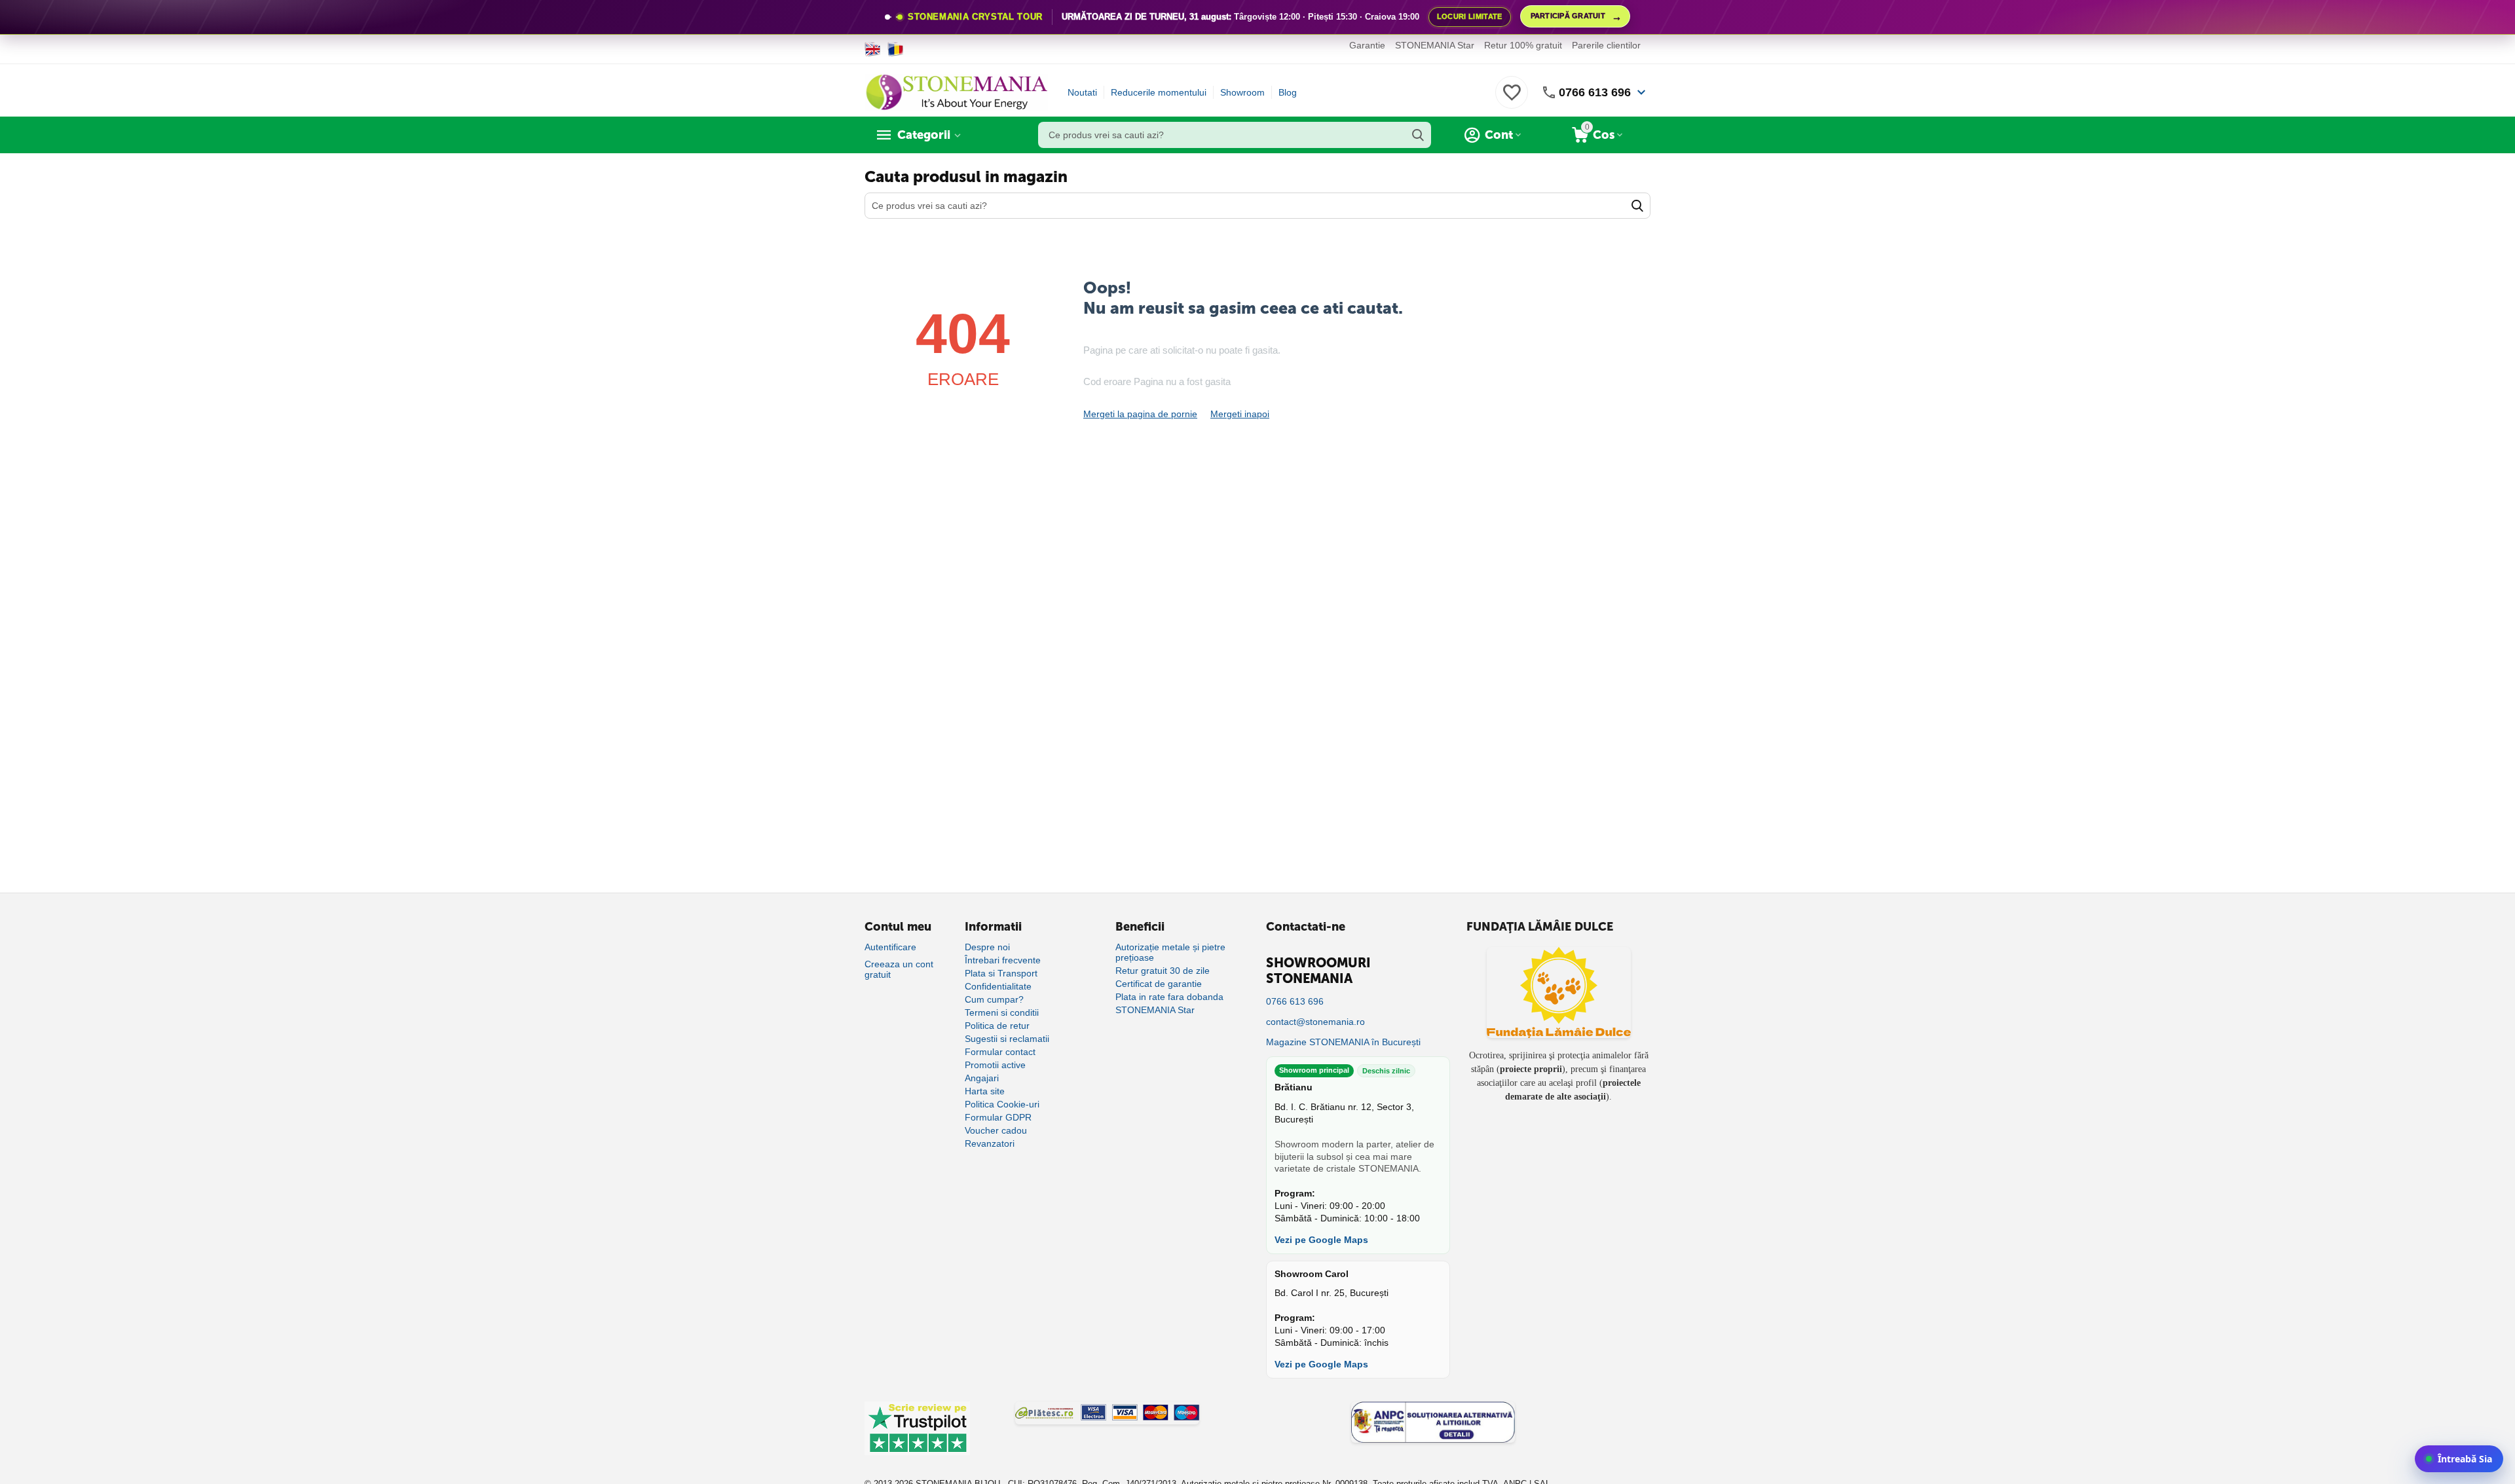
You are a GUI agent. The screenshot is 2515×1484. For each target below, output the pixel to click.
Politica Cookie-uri (1002, 1104)
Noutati (1082, 92)
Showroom (1242, 92)
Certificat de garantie (1159, 984)
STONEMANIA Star (1435, 45)
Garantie (1367, 45)
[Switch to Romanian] (896, 49)
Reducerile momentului (1159, 92)
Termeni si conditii (1002, 1012)
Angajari (982, 1078)
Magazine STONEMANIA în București (1343, 1042)
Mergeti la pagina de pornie (1140, 414)
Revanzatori (990, 1143)
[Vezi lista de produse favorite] (1512, 100)
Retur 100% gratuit (1523, 45)
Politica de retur (997, 1026)
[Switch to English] (873, 49)
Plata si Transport (1001, 973)
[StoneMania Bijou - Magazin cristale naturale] (956, 92)
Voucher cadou (996, 1130)
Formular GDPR (998, 1117)
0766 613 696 (1595, 92)
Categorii (924, 135)
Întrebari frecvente (1003, 960)
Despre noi (987, 947)
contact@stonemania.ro (1315, 1022)
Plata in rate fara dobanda (1169, 997)
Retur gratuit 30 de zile (1163, 971)
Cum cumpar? (994, 999)
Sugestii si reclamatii (1007, 1039)
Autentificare (890, 947)
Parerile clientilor (1606, 45)
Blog (1288, 92)
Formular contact (1000, 1052)
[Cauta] (1418, 135)
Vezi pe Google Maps (1321, 1240)
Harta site (985, 1091)
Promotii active (995, 1065)
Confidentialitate (998, 986)
